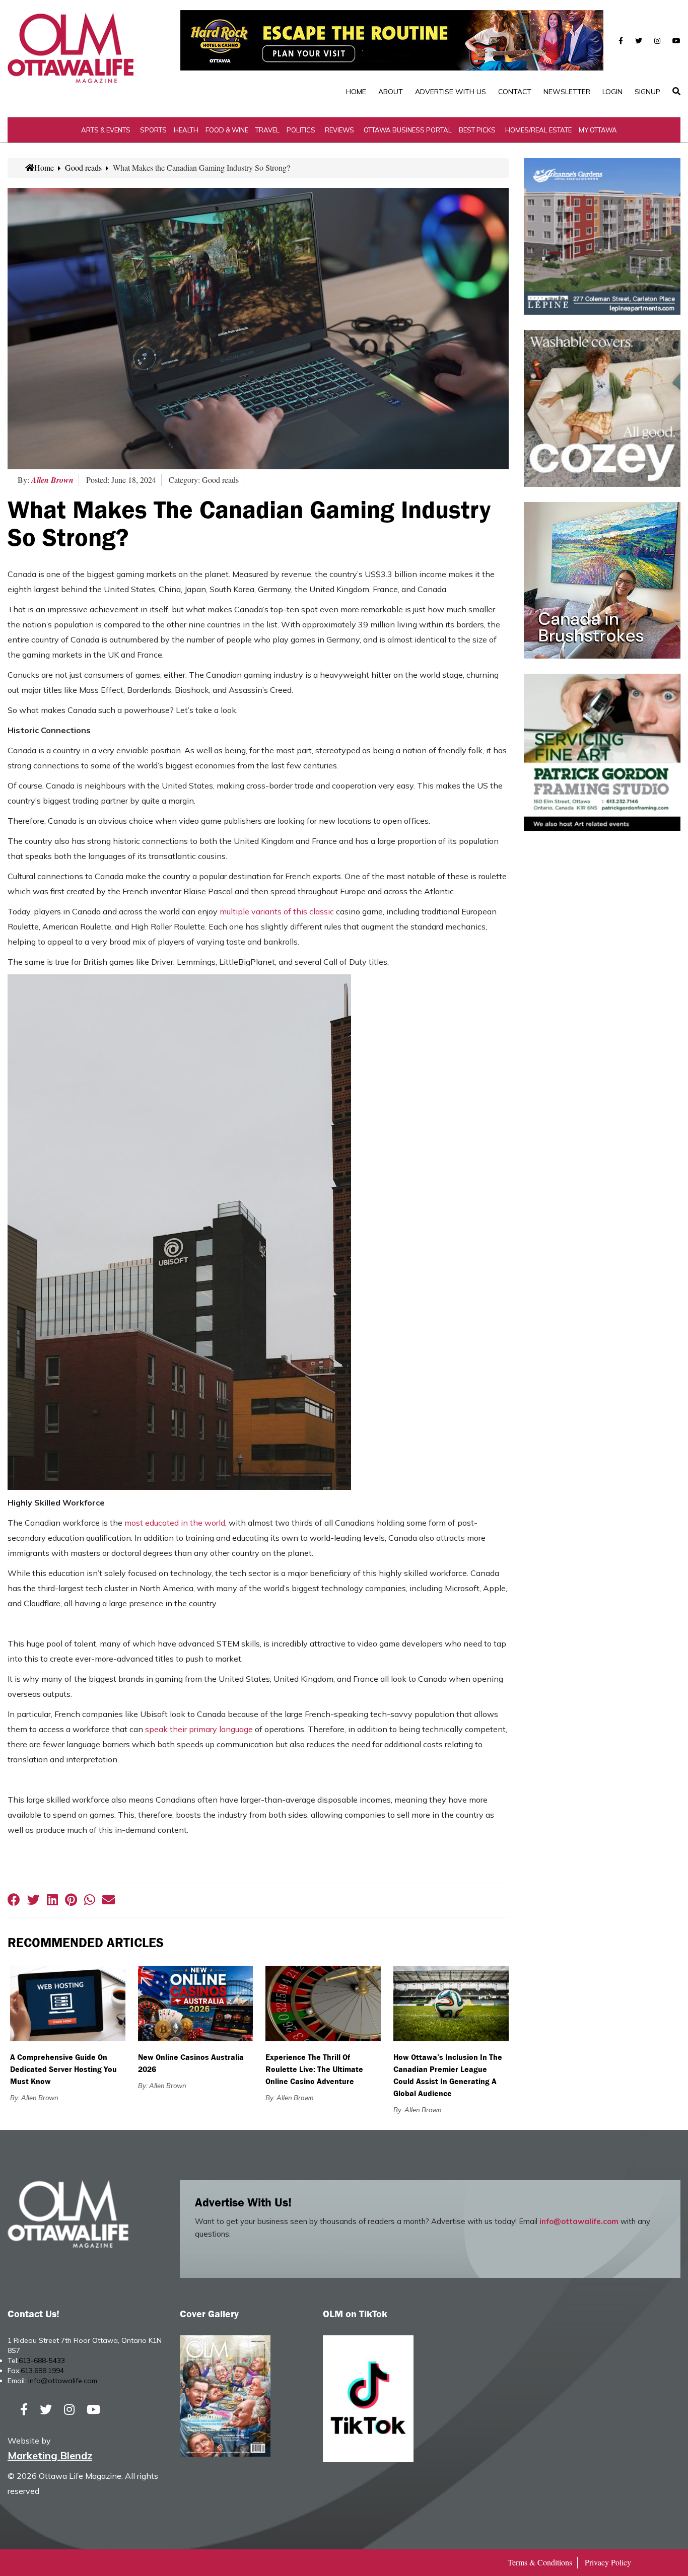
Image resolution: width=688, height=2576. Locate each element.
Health (186, 130)
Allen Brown (52, 480)
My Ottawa (598, 130)
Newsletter (567, 92)
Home (356, 92)
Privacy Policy (608, 2562)
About (391, 92)
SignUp (647, 92)
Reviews (339, 130)
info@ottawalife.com (579, 2221)
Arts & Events (106, 130)
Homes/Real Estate (538, 130)
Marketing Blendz (50, 2455)
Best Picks (477, 130)
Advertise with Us (451, 92)
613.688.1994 (42, 2371)
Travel (267, 130)
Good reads (83, 167)
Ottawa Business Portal (408, 130)
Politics (301, 130)
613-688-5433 (42, 2360)
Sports (153, 130)
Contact (515, 92)
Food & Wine (227, 130)
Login (612, 92)
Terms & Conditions (540, 2562)
